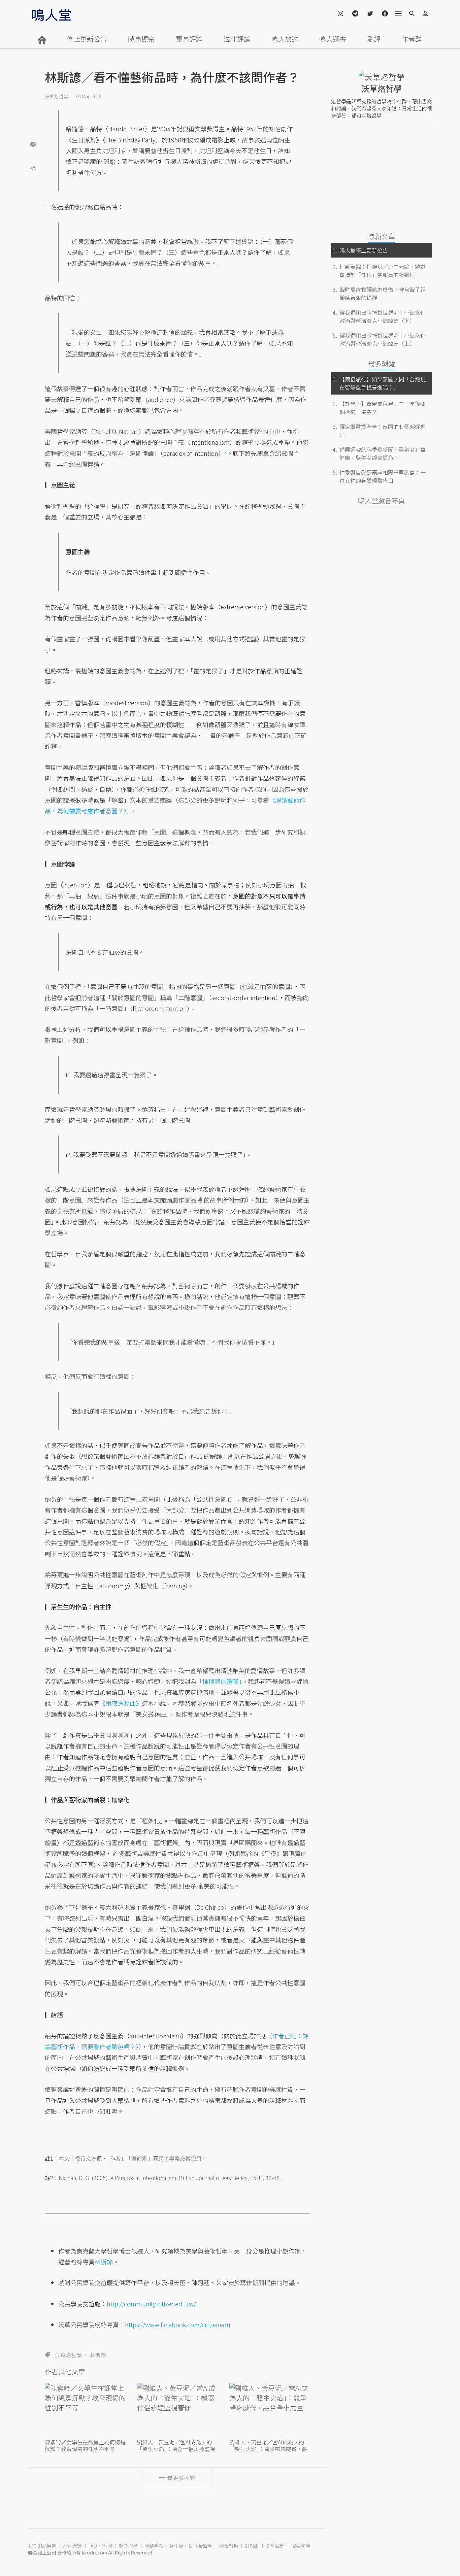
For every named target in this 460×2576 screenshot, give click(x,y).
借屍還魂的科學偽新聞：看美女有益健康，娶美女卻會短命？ (383, 453)
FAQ (93, 2546)
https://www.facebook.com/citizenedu (178, 2325)
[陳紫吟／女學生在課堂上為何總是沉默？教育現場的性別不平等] (85, 2410)
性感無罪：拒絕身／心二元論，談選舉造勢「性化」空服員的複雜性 (383, 271)
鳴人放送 (285, 39)
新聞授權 (128, 2546)
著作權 (176, 2546)
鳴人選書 (333, 39)
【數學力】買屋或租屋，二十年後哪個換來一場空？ (383, 408)
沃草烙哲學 (57, 96)
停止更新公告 (87, 39)
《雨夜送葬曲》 (121, 1703)
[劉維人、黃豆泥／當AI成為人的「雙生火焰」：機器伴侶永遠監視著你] (177, 2410)
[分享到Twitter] (33, 123)
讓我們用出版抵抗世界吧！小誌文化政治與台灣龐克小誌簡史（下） (383, 316)
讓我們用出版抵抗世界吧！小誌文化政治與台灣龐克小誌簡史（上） (383, 339)
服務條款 (154, 2546)
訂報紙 (252, 2546)
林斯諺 (104, 2262)
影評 (374, 39)
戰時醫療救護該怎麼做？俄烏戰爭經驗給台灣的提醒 (383, 294)
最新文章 (382, 236)
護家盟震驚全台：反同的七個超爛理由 (383, 431)
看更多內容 (181, 2478)
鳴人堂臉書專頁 (382, 500)
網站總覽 (72, 2546)
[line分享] (33, 144)
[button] (33, 167)
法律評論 (237, 39)
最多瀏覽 (382, 363)
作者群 (412, 39)
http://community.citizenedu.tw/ (151, 2304)
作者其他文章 (65, 2371)
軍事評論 (189, 39)
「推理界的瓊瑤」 (219, 1681)
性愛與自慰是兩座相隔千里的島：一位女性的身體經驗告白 (383, 476)
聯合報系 (229, 2546)
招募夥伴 (301, 2546)
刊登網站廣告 (42, 2546)
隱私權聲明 (201, 2546)
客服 (107, 2546)
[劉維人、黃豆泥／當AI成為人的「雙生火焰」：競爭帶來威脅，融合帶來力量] (270, 2410)
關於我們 (275, 2546)
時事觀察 (141, 39)
